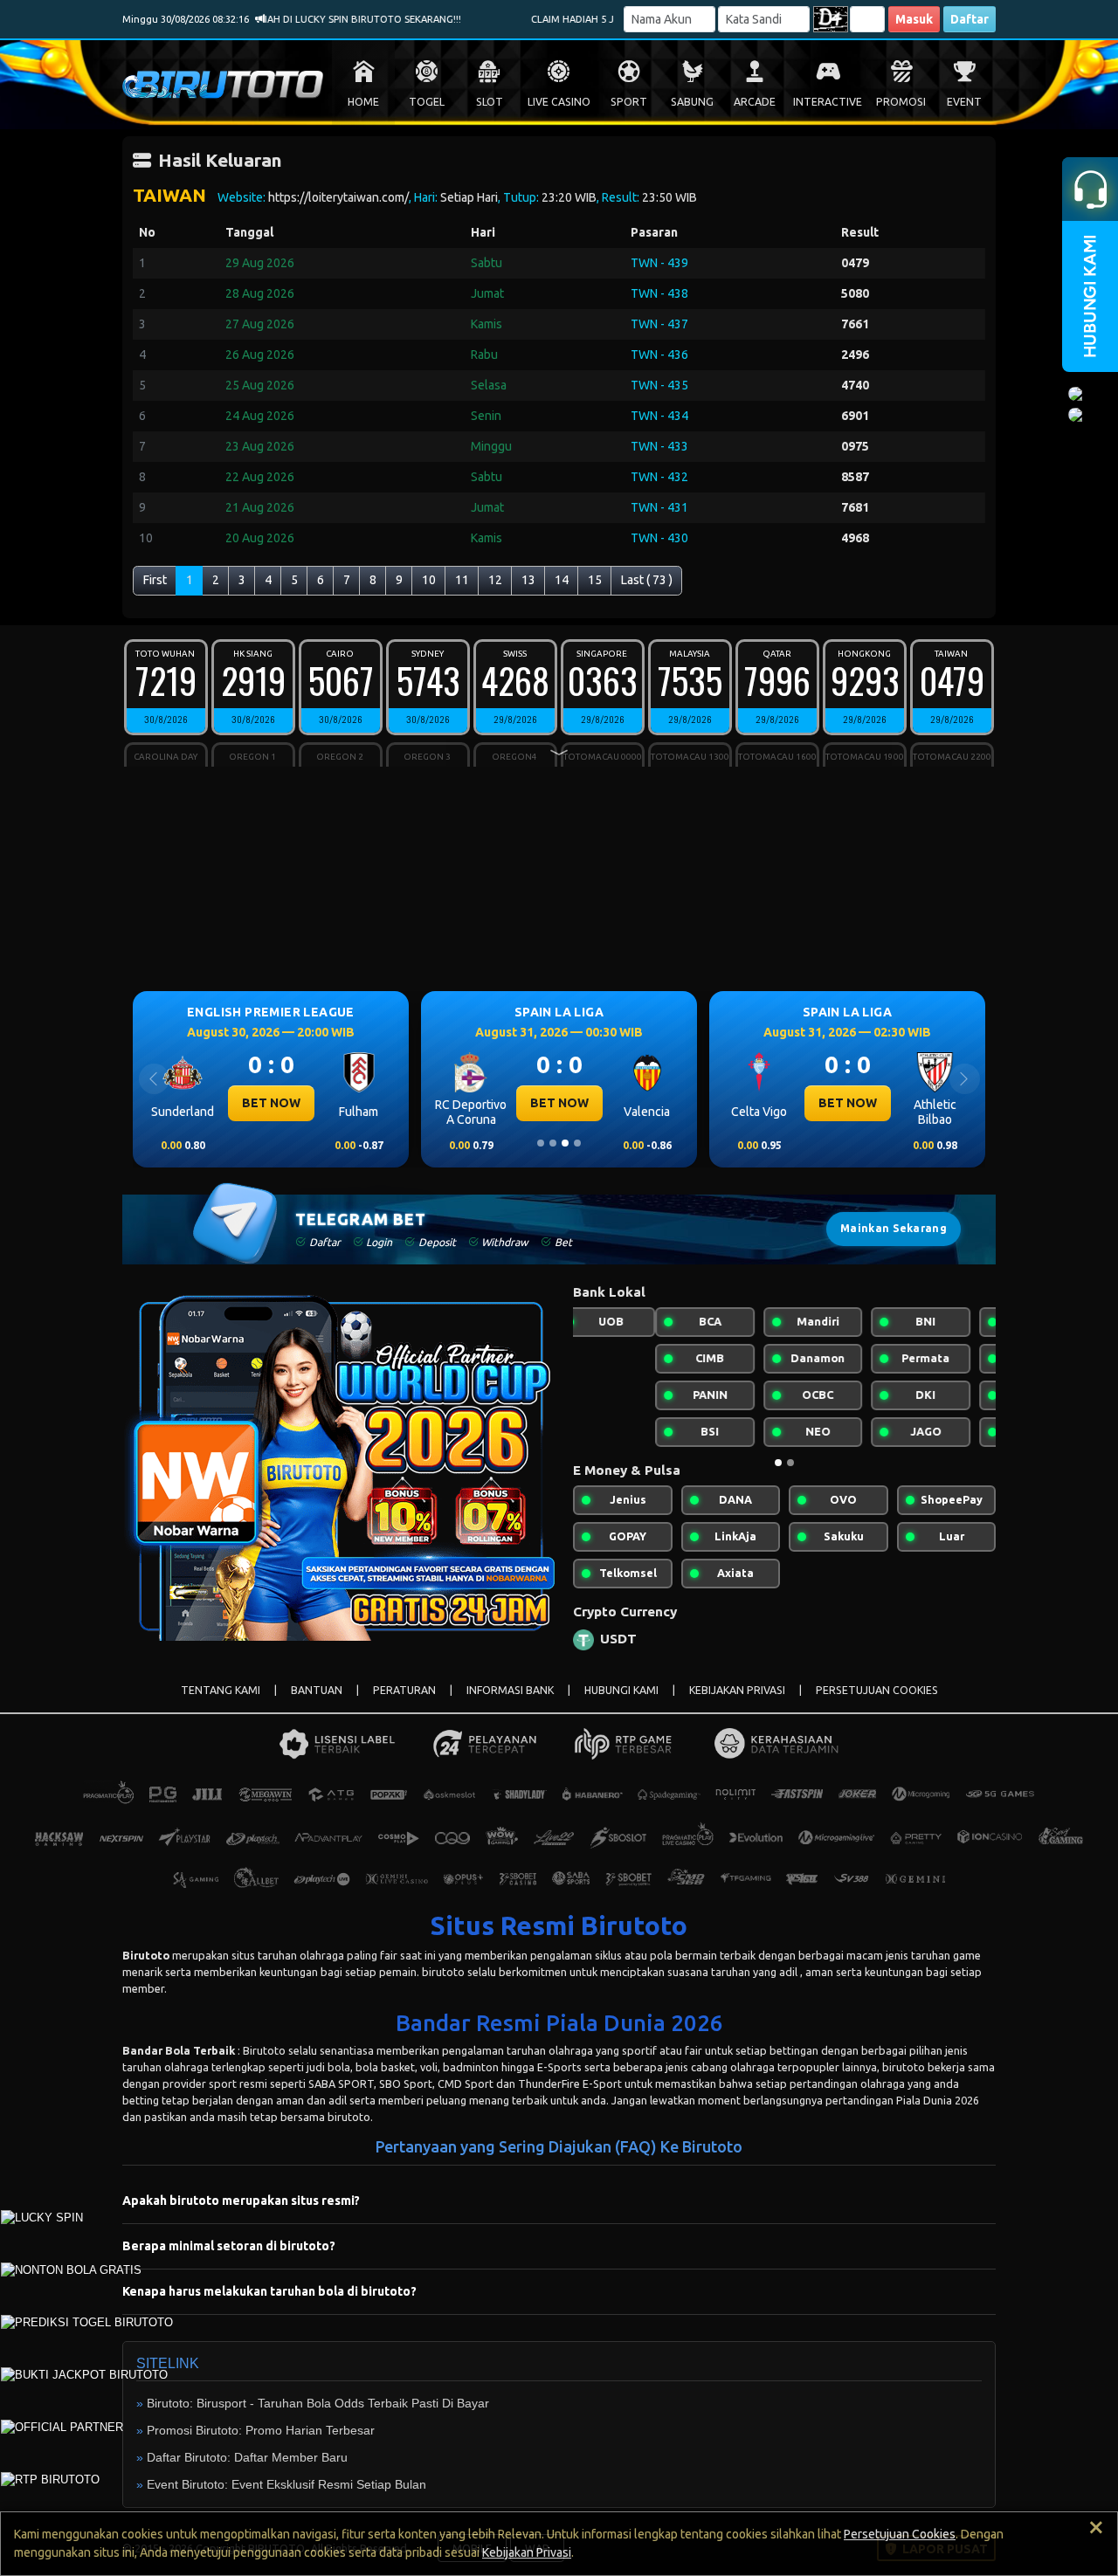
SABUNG (692, 102)
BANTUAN (317, 1690)
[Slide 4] (577, 1143)
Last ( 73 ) (647, 580)
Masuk (914, 19)
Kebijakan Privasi (527, 2552)
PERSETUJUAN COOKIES (877, 1690)
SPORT (629, 102)
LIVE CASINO (559, 102)
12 (495, 580)
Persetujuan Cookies (900, 2534)
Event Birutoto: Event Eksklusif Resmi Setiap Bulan (286, 2484)
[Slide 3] (565, 1143)
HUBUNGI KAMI (621, 1690)
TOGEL (427, 102)
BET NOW (271, 1103)
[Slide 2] (553, 1143)
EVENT (964, 102)
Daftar (970, 19)
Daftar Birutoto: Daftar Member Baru (247, 2457)
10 (429, 580)
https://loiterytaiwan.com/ (338, 197)
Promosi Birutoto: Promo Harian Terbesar (261, 2430)
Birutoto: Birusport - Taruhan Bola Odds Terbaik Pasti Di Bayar (318, 2403)
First (155, 580)
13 (528, 580)
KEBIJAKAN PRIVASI (737, 1690)
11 (462, 580)
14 (562, 580)
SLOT (490, 102)
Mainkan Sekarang (894, 1228)
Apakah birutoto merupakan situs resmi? (241, 2201)
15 (595, 580)
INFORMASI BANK (510, 1690)
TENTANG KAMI (221, 1690)
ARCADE (755, 102)
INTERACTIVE (828, 102)
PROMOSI (901, 102)
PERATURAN (404, 1690)
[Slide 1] (541, 1143)
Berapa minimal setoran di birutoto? (229, 2246)
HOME (363, 102)
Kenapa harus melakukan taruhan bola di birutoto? (269, 2291)
